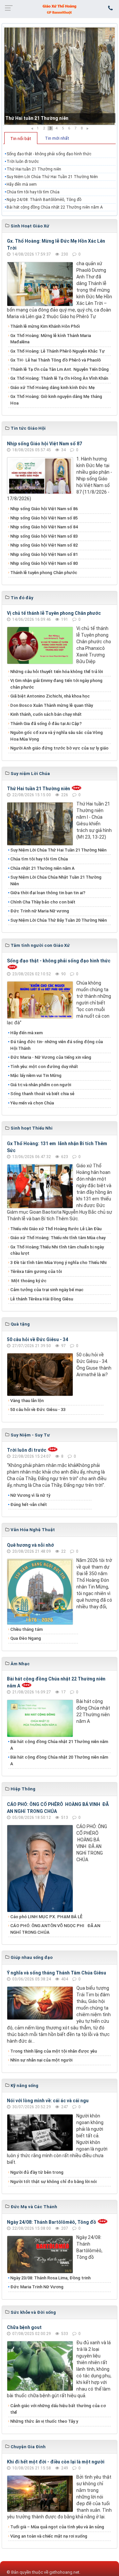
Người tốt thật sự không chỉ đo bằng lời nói (53, 2182)
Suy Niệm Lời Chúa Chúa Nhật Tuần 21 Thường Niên (56, 880)
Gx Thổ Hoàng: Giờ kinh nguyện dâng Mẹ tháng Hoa (56, 400)
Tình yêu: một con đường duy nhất (44, 1067)
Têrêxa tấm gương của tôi (36, 1271)
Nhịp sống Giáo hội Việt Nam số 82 (44, 545)
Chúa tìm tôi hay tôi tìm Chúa (33, 192)
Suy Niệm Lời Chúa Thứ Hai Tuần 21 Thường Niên (52, 177)
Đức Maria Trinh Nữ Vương (37, 2287)
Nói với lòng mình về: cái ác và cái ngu (48, 2101)
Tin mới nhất (57, 138)
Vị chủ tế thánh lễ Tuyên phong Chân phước (54, 613)
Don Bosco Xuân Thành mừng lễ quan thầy (52, 705)
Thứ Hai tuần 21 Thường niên (37, 118)
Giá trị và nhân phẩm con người (41, 1085)
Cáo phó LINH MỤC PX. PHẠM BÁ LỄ (46, 1917)
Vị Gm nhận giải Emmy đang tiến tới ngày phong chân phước (56, 684)
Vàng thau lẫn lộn (27, 1401)
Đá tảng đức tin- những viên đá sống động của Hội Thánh (57, 1045)
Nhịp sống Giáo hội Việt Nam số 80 (44, 563)
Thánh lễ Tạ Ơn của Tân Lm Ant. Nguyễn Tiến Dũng (59, 369)
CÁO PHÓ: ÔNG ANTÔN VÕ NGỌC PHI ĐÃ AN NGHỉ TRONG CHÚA (55, 1929)
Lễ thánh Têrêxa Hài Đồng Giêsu (42, 1299)
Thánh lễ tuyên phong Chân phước (44, 573)
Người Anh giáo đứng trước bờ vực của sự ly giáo (59, 748)
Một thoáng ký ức (28, 1281)
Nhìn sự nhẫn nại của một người (41, 2060)
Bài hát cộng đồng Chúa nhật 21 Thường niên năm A (59, 1745)
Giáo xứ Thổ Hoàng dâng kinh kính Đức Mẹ (53, 388)
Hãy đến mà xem (22, 184)
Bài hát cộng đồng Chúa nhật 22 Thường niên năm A (55, 207)
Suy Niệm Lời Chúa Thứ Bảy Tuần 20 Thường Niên (59, 920)
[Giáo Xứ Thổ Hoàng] (59, 9)
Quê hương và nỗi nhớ (30, 1545)
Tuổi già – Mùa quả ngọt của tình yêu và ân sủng (57, 2527)
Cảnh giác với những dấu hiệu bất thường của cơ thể (58, 2409)
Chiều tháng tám (26, 1629)
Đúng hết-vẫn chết (29, 1505)
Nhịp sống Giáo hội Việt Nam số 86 (44, 509)
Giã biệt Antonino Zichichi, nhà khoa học (50, 696)
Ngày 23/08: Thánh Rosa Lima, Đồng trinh (50, 2278)
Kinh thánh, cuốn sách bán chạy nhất (46, 714)
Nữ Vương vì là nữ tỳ (30, 1495)
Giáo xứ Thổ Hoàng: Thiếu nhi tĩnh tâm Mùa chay (58, 1238)
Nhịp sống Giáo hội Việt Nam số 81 (44, 554)
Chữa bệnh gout (24, 2327)
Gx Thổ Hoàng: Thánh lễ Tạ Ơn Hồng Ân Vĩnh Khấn (59, 378)
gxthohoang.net (64, 2572)
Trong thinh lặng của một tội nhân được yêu (54, 2051)
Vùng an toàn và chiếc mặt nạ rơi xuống (49, 2536)
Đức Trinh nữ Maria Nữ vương (40, 911)
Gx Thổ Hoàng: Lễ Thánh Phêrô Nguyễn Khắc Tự (58, 351)
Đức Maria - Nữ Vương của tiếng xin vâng (51, 1057)
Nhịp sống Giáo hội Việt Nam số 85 (44, 518)
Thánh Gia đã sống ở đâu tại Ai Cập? (46, 724)
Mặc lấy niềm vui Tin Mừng (36, 1075)
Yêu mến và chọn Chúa (32, 1103)
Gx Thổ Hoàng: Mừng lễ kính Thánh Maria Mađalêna (51, 339)
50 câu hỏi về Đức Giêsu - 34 (38, 1339)
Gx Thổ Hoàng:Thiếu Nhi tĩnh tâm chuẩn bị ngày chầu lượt (57, 1250)
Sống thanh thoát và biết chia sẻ (42, 1094)
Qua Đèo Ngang (26, 1638)
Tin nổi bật (21, 139)
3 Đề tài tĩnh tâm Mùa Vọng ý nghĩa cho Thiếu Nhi (58, 1263)
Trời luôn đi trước (23, 162)
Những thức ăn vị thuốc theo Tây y (44, 2421)
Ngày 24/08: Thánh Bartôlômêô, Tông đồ (44, 200)
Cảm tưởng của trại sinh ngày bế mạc (47, 1290)
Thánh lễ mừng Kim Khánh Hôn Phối (45, 326)
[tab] (21, 138)
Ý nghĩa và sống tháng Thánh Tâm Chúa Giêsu (57, 1973)
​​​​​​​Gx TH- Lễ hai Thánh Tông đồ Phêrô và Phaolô (56, 360)
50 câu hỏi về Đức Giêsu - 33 (38, 1410)
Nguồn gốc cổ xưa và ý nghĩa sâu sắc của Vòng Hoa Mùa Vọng (57, 736)
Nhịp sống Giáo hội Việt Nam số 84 (44, 527)
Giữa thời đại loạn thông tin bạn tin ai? (48, 893)
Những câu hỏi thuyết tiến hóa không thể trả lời (57, 672)
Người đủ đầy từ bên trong (37, 2172)
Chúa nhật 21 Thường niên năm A (42, 868)
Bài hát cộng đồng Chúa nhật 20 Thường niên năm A (59, 1760)
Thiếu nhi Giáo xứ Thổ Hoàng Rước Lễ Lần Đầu (56, 1229)
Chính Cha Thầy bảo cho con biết (43, 902)
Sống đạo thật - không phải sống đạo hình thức (49, 154)
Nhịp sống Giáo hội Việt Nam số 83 (44, 536)
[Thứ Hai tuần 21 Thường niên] (59, 76)
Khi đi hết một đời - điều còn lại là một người (56, 2462)
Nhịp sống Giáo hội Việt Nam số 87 (44, 444)
